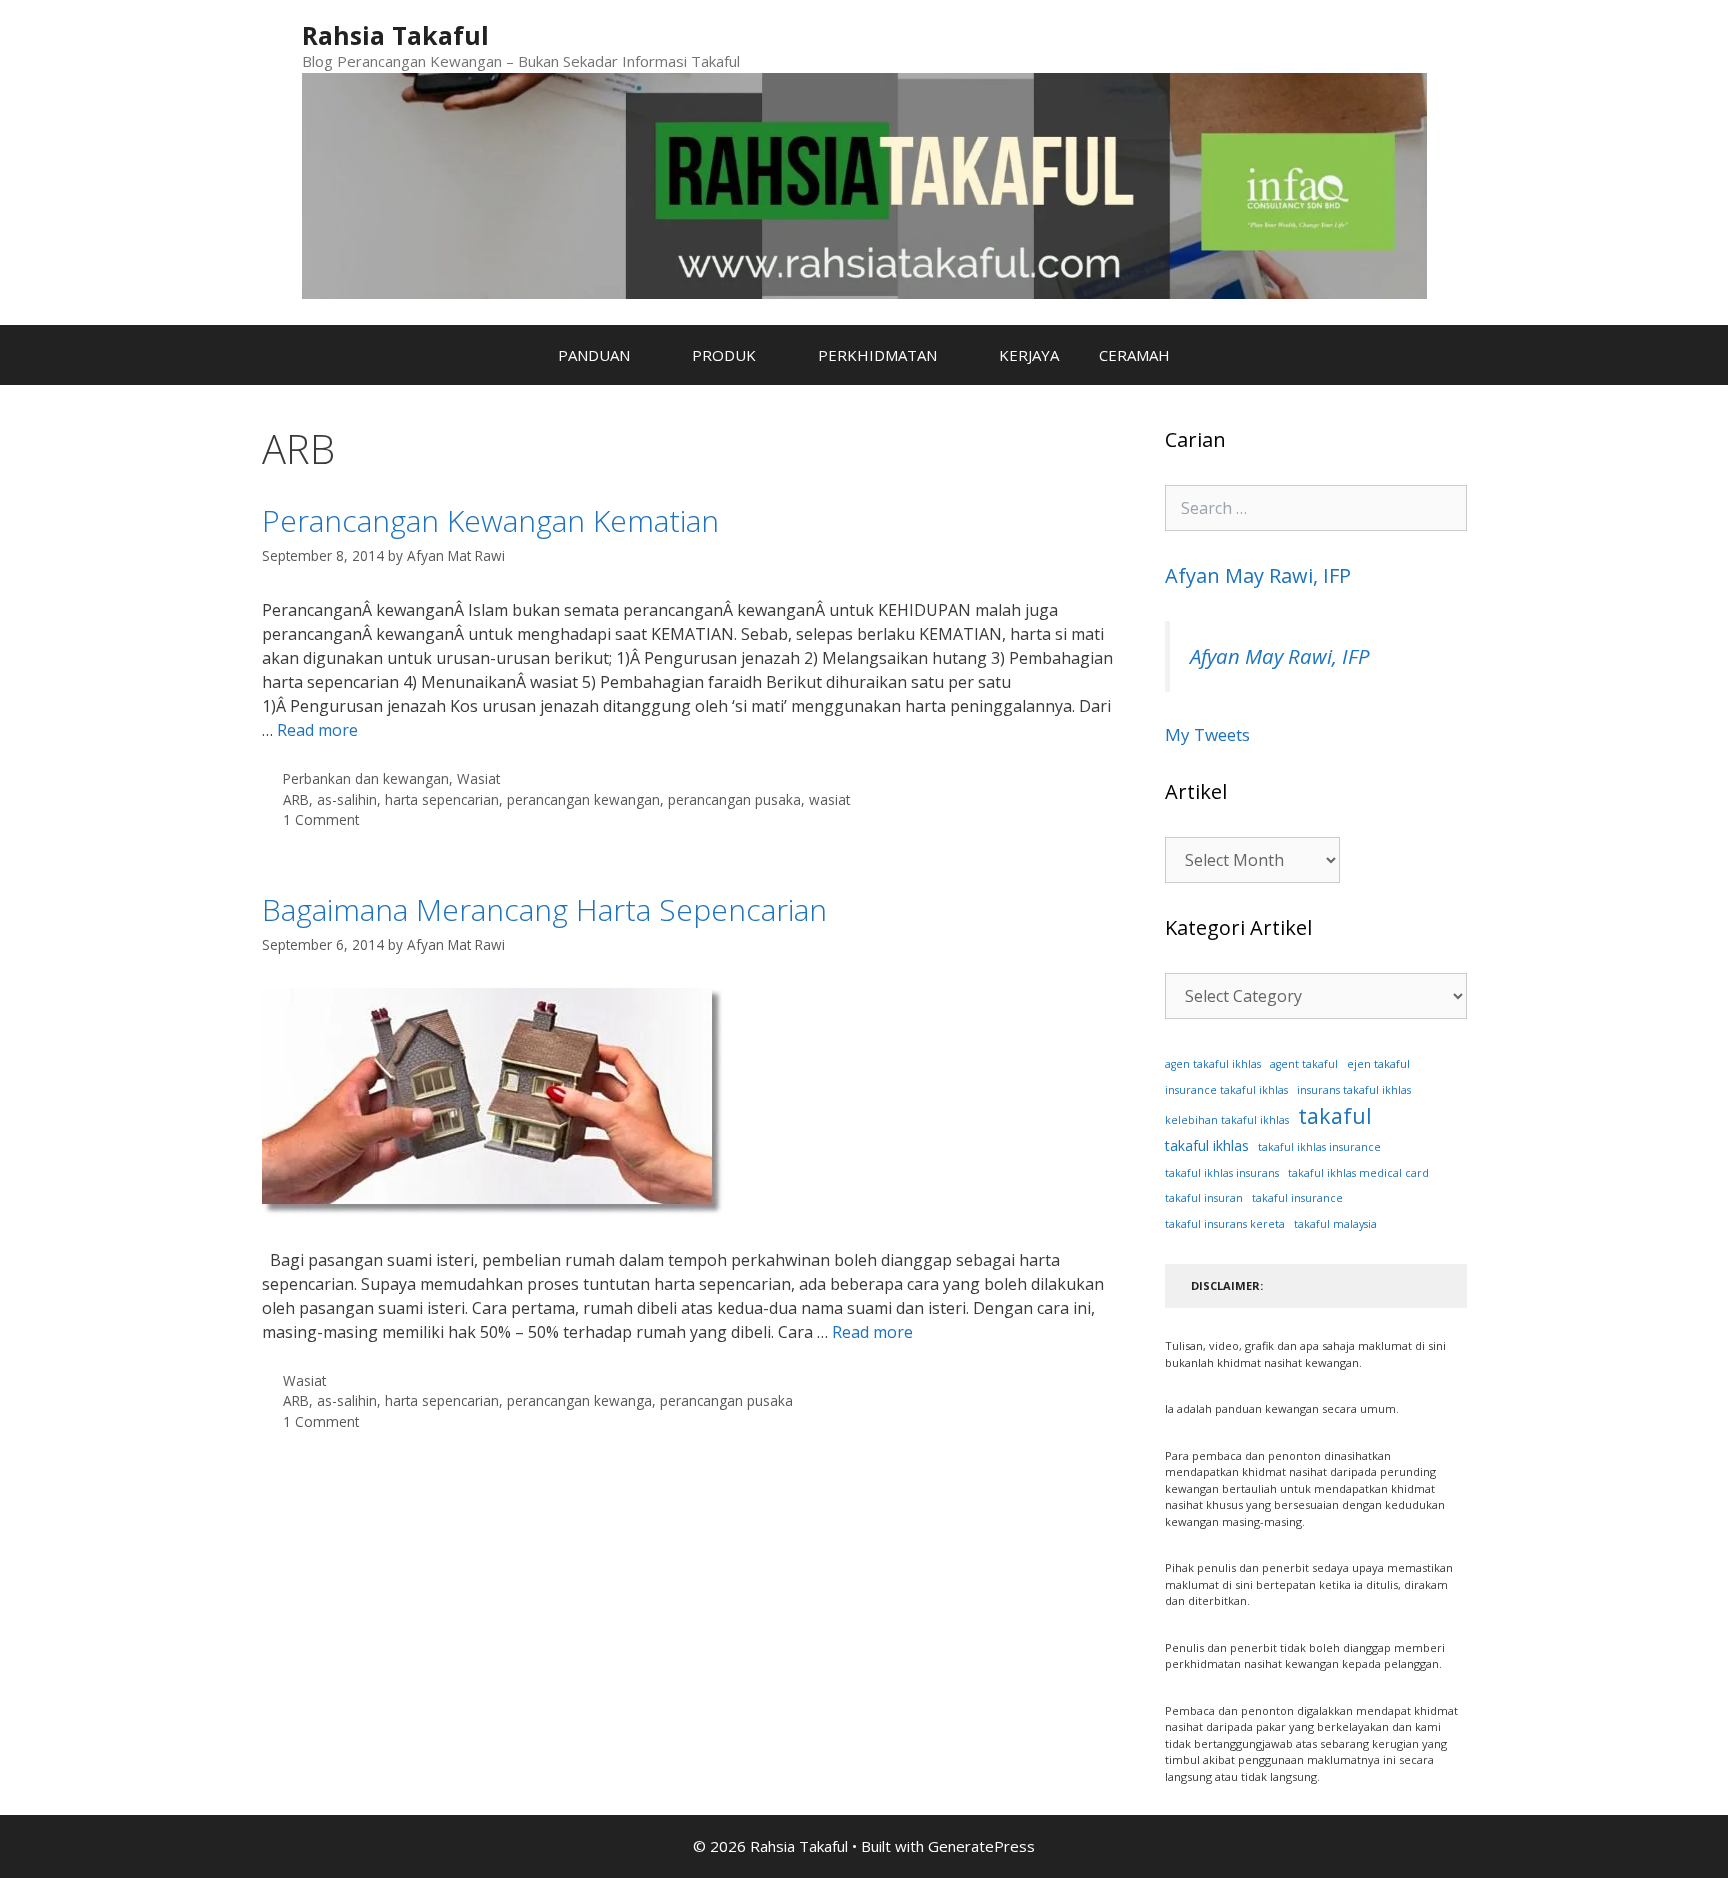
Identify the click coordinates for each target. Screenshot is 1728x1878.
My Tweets (1207, 734)
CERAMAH (1134, 355)
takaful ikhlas (1207, 1145)
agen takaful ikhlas (1213, 1064)
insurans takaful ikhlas (1354, 1090)
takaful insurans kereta (1225, 1224)
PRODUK (724, 355)
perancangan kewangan (583, 799)
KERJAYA (1029, 355)
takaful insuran (1204, 1198)
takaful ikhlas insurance (1319, 1147)
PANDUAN (594, 355)
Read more (317, 730)
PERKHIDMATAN (877, 355)
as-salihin (347, 799)
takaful (1335, 1115)
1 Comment (321, 819)
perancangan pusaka (734, 799)
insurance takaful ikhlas (1226, 1090)
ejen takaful (1378, 1063)
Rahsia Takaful (395, 35)
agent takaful (1304, 1064)
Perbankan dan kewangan (366, 778)
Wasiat (478, 778)
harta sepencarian (442, 799)
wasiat (829, 799)
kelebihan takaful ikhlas (1227, 1120)
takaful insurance (1297, 1198)
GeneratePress (981, 1846)
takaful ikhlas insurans (1222, 1173)
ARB (296, 799)
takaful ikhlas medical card (1358, 1173)
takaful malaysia (1335, 1224)
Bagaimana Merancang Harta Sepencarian (544, 909)
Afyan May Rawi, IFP (1258, 575)
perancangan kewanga (579, 1400)
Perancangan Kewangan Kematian (490, 520)
